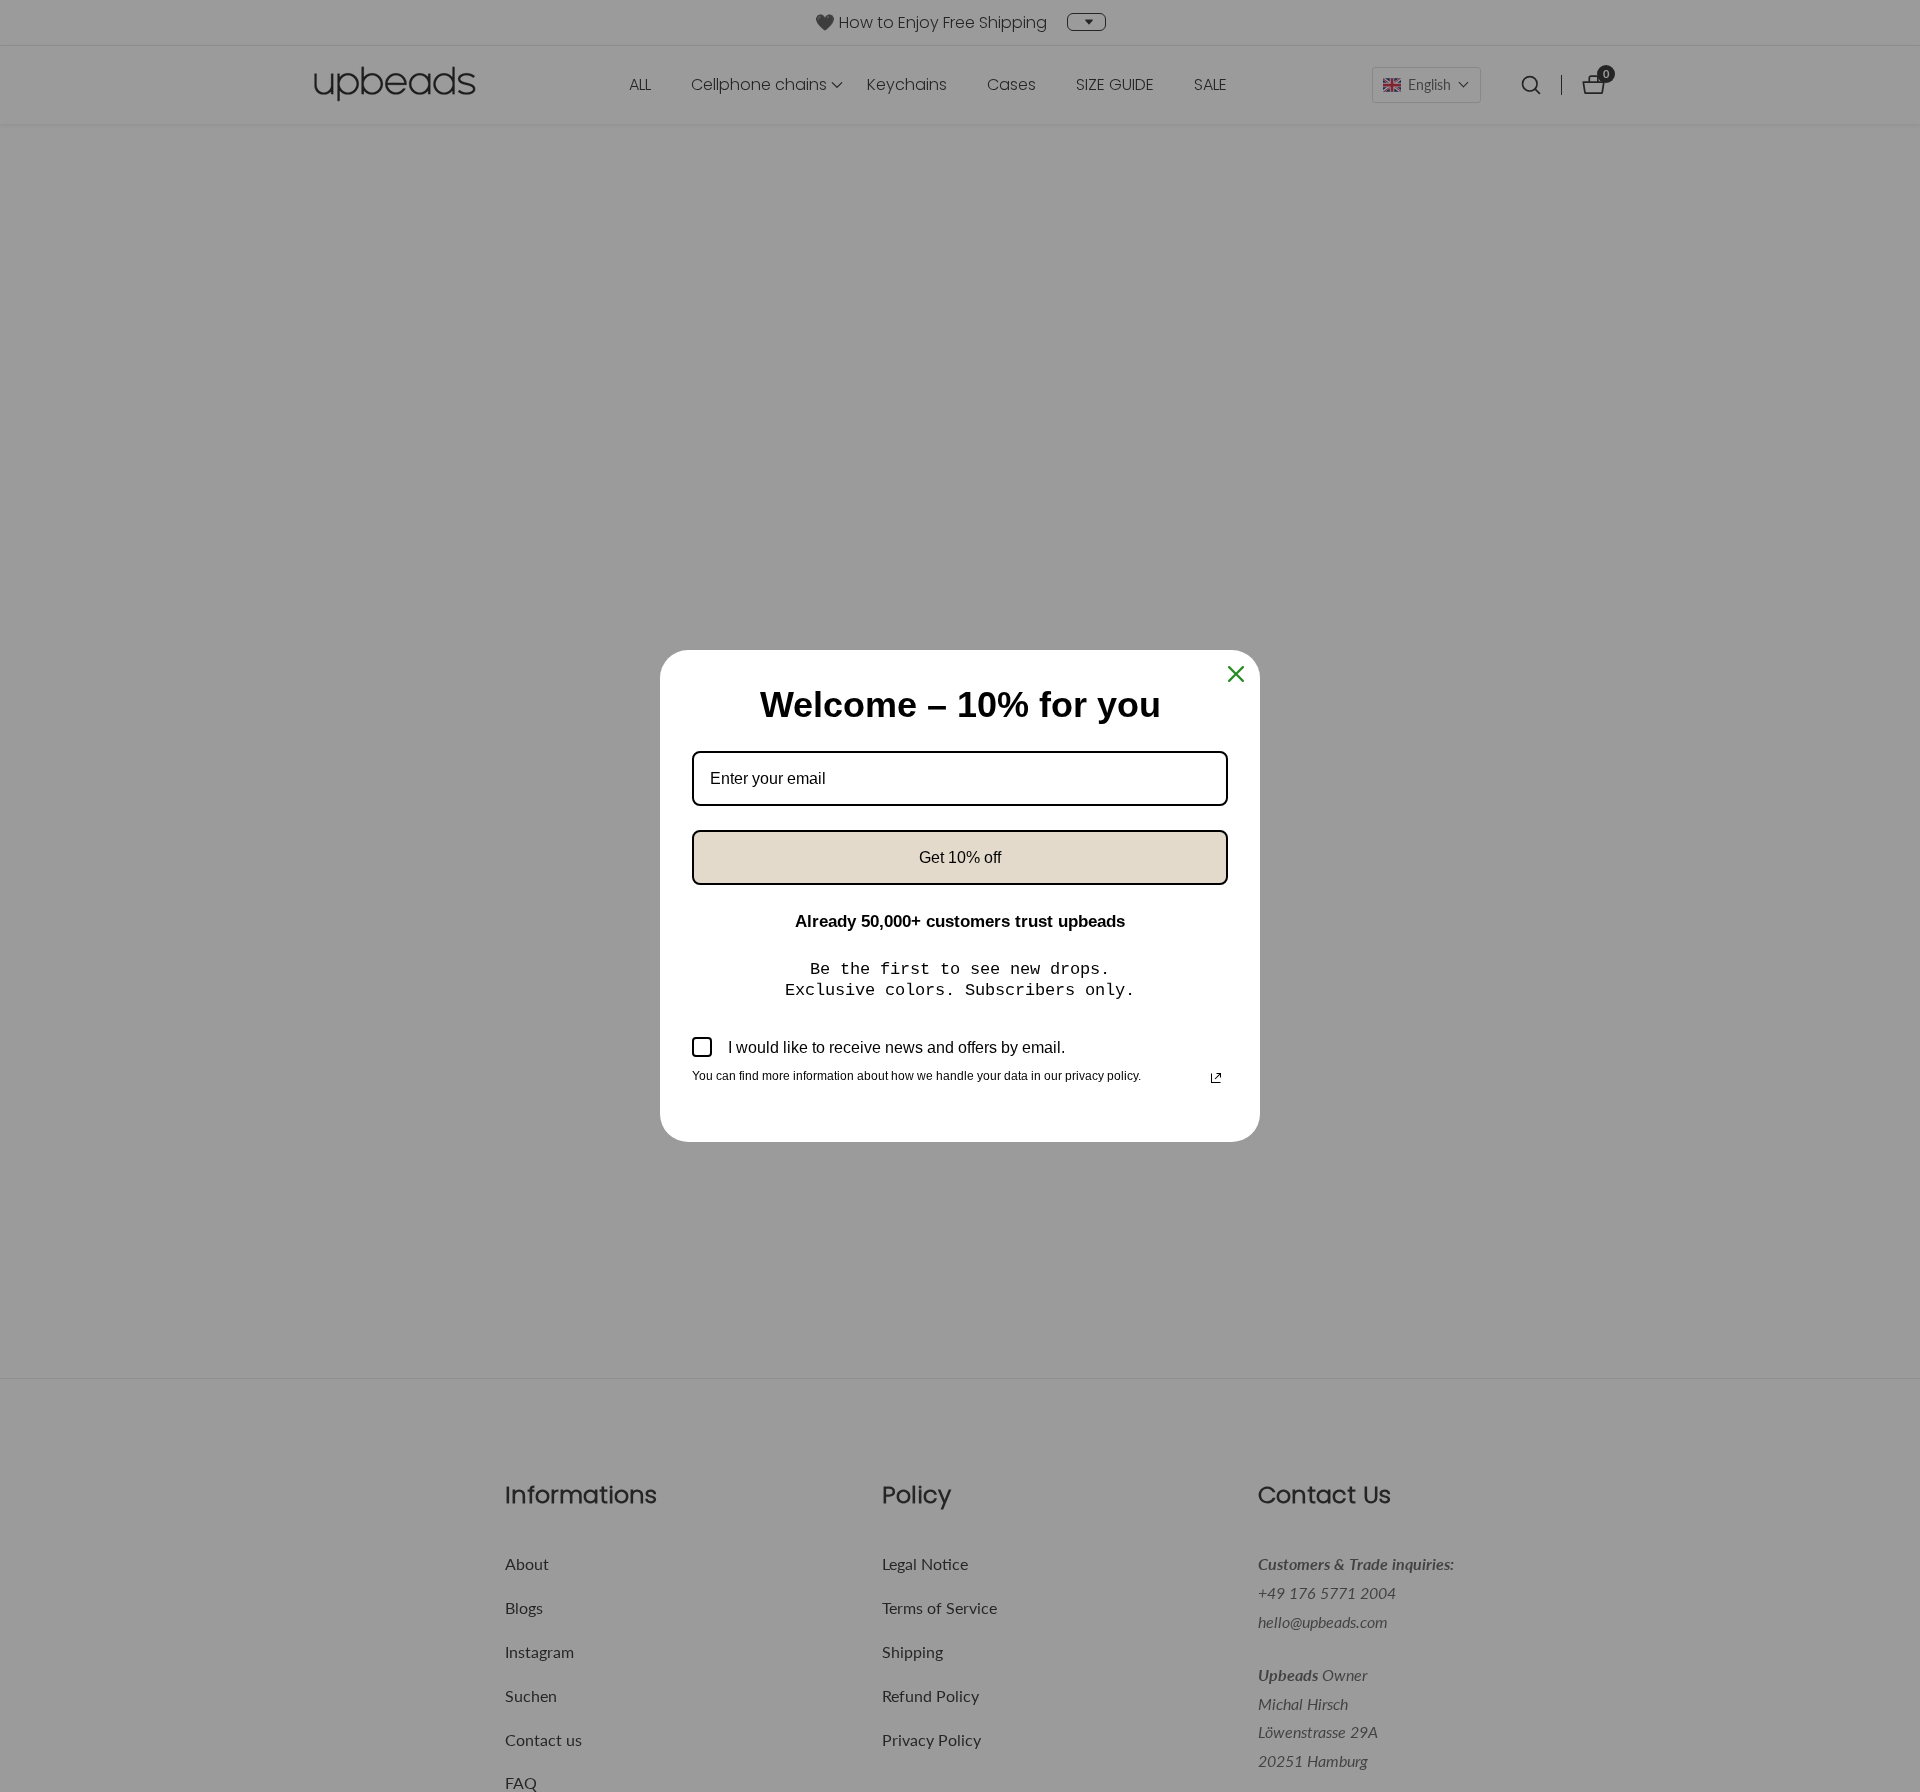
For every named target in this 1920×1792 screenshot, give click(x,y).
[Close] (1236, 674)
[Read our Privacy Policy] (1216, 1078)
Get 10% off (960, 857)
